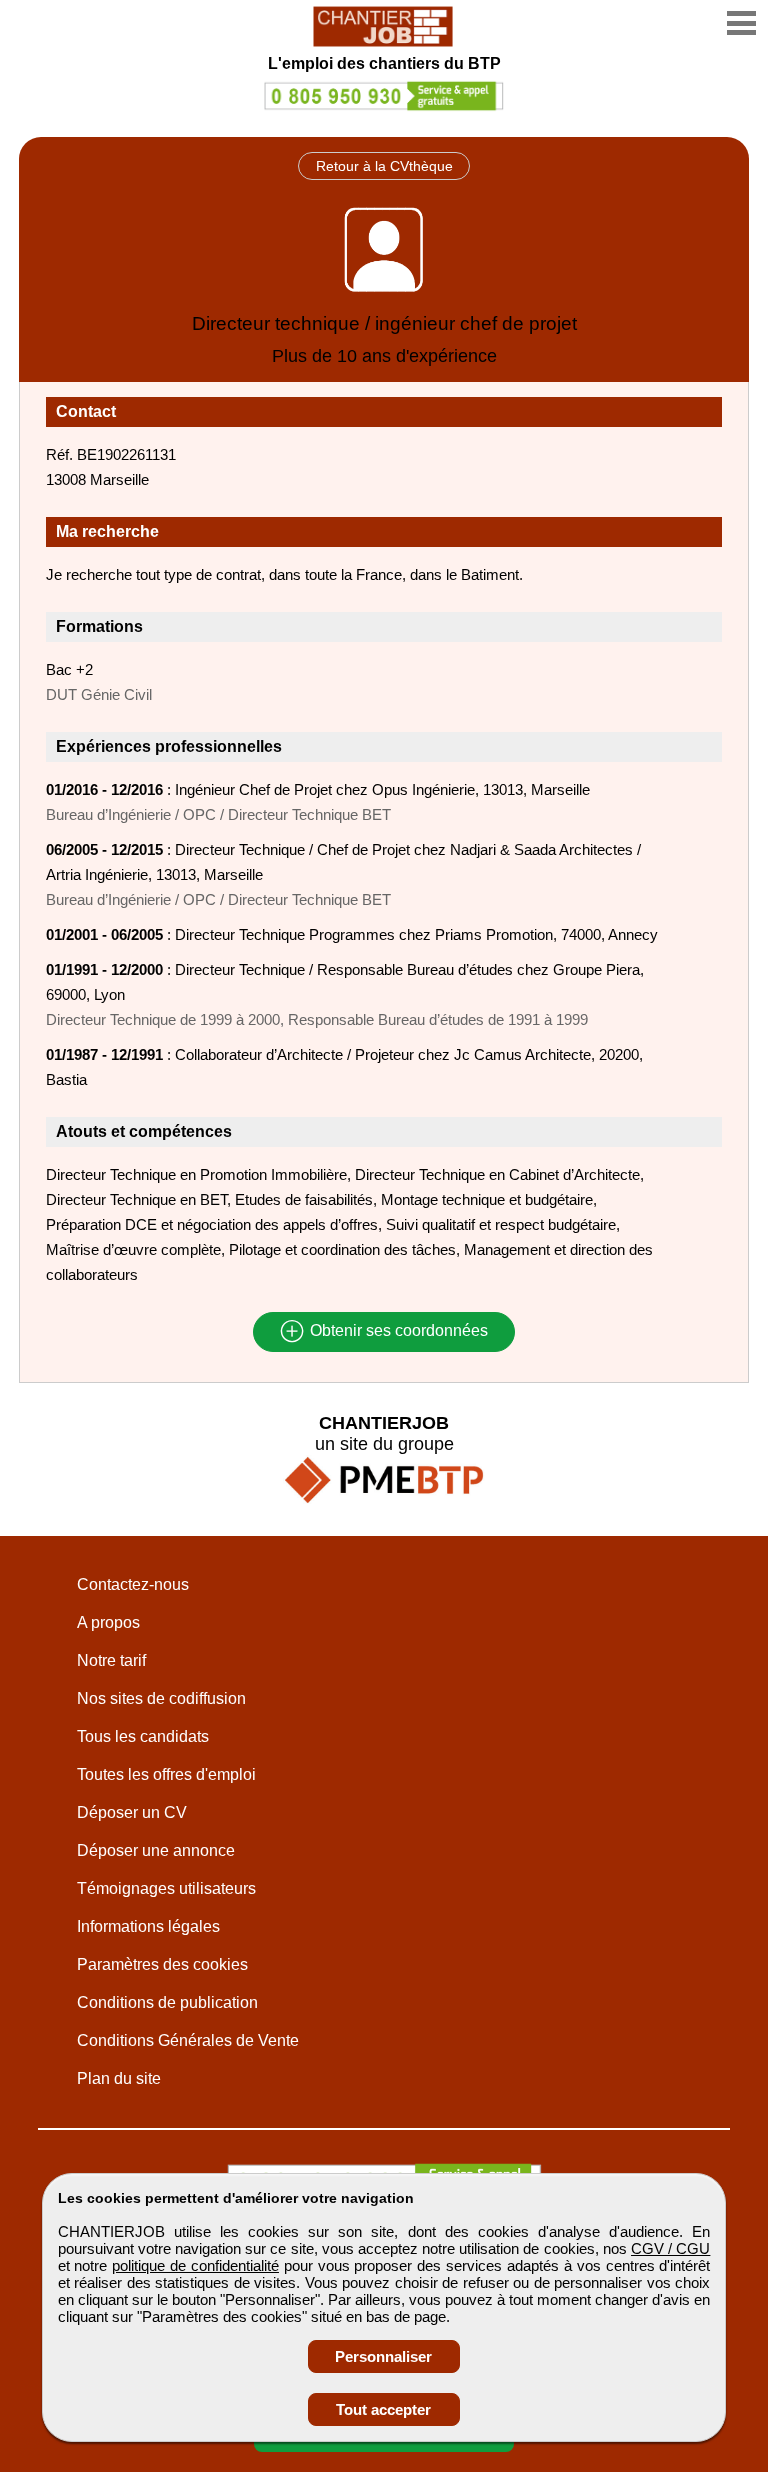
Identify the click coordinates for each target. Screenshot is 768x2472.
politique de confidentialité (195, 2265)
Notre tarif (111, 1660)
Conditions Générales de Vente (188, 2040)
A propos (108, 1622)
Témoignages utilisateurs (166, 1888)
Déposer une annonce (156, 1850)
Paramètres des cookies (162, 1964)
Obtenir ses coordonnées (397, 1331)
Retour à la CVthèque (384, 166)
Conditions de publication (167, 2002)
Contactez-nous (133, 1584)
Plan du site (119, 2078)
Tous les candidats (143, 1736)
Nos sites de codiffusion (161, 1698)
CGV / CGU (670, 2248)
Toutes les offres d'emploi (166, 1774)
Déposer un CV (132, 1812)
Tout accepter (383, 2409)
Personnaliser (383, 2356)
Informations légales (148, 1926)
